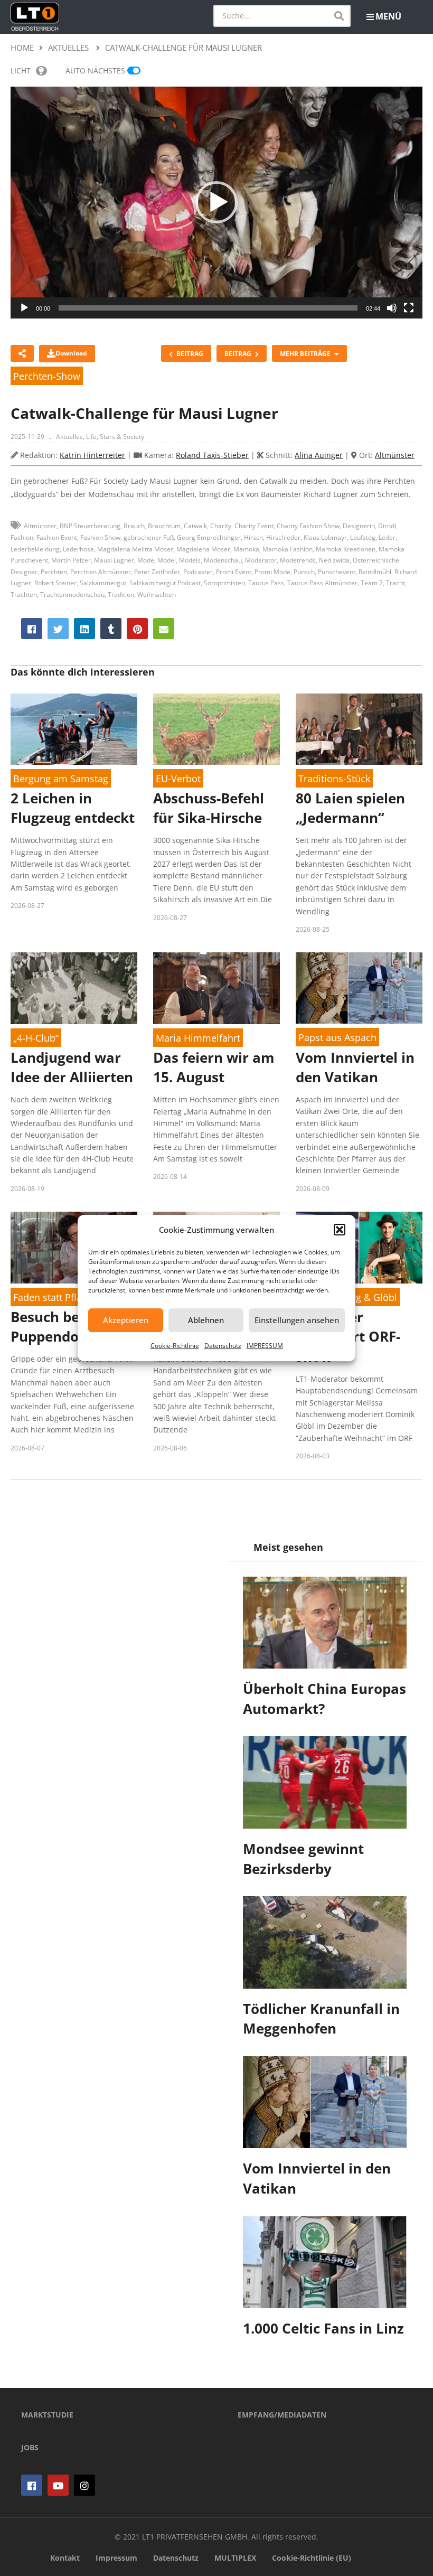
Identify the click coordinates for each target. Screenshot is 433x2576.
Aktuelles (69, 437)
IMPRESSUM (265, 1346)
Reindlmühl (375, 572)
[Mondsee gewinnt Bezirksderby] (325, 1782)
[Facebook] (32, 2485)
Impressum (116, 2558)
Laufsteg (363, 537)
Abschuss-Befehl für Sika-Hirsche (209, 808)
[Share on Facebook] (32, 629)
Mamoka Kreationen (346, 549)
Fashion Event (57, 537)
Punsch (304, 572)
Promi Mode (272, 572)
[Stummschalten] (392, 308)
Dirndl (387, 526)
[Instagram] (84, 2485)
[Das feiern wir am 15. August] (216, 988)
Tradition (121, 594)
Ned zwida (334, 560)
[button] (340, 1230)
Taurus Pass (266, 583)
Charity (221, 526)
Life (91, 437)
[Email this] (164, 629)
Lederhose (78, 549)
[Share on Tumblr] (111, 629)
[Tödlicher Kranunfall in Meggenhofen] (325, 1942)
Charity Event (254, 526)
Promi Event (234, 572)
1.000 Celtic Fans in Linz (323, 2328)
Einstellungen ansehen (297, 1320)
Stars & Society (122, 437)
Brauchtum (164, 526)
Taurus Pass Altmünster (322, 583)
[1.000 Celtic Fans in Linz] (325, 2262)
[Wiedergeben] (24, 308)
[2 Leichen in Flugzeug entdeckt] (74, 729)
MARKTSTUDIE (47, 2415)
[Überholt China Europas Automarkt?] (325, 1623)
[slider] (208, 308)
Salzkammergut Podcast (165, 583)
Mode (146, 560)
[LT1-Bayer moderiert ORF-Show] (359, 1247)
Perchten (54, 572)
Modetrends (298, 560)
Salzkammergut (103, 583)
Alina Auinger (319, 455)
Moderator (261, 560)
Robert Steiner (55, 583)
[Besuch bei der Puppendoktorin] (74, 1247)
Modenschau (223, 560)
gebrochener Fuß (149, 537)
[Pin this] (137, 629)
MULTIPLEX (235, 2558)
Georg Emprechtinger (209, 537)
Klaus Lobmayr (325, 537)
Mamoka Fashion (288, 549)
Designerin (359, 526)
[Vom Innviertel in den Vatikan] (359, 988)
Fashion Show (100, 537)
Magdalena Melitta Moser (135, 549)
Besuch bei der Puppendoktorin (66, 1327)
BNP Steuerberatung (90, 526)
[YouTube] (58, 2485)
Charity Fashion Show (308, 526)
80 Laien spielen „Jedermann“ (350, 808)
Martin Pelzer (71, 560)
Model (167, 560)
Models (190, 560)
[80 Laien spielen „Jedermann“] (359, 729)
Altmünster (395, 455)
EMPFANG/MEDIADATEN (282, 2415)
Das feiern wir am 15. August (214, 1067)
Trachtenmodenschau (72, 594)
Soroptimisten (224, 583)
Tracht (396, 583)
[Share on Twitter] (58, 629)
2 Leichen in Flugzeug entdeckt (73, 808)
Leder (387, 537)
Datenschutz (223, 1346)
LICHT (21, 71)
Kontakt (65, 2558)
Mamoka (246, 549)
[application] (216, 203)
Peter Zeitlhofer (157, 572)
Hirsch (253, 537)
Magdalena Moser (203, 549)
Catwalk (195, 526)
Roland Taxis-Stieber (212, 455)
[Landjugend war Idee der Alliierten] (74, 988)
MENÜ (388, 16)
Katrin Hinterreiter (92, 455)
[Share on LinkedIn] (84, 629)
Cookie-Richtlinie (175, 1346)
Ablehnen (206, 1320)
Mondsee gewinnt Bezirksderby (303, 1859)
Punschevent (337, 572)
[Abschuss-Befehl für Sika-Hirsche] (216, 729)
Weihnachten (157, 594)
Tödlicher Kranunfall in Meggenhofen (321, 2019)
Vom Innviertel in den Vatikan (355, 1067)
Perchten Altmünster (101, 572)
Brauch (134, 526)
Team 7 (372, 583)
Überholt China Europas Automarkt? (324, 1699)
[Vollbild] (409, 308)
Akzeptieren (126, 1320)
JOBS (30, 2447)
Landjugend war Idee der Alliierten (72, 1067)
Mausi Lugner (114, 560)
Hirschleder (283, 537)
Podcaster (198, 572)
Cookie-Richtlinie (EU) (312, 2558)
